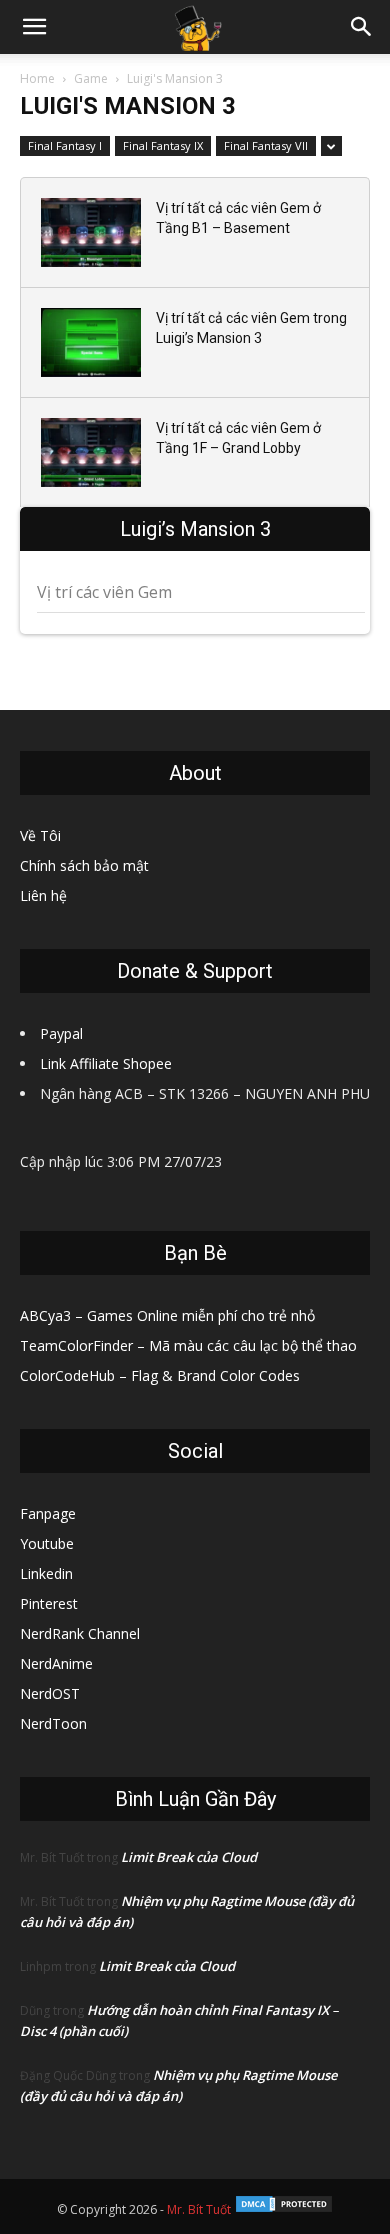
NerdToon (53, 1723)
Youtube (47, 1543)
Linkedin (46, 1573)
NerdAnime (56, 1663)
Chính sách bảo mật (84, 865)
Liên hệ (43, 895)
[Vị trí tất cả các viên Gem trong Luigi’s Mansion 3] (91, 342)
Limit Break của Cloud (189, 1857)
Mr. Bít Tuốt (199, 2209)
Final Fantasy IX (163, 145)
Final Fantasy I (65, 145)
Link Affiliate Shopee (106, 1063)
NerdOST (50, 1693)
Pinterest (49, 1603)
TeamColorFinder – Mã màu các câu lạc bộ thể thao (188, 1345)
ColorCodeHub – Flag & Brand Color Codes (160, 1375)
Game (91, 78)
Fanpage (48, 1513)
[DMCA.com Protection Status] (284, 2209)
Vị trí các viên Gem (104, 592)
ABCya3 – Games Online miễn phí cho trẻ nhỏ (167, 1315)
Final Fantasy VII (266, 145)
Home (37, 78)
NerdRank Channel (80, 1633)
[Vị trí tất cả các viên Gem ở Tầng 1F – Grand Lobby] (91, 452)
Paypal (61, 1033)
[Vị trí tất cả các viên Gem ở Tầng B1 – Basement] (91, 232)
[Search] (362, 27)
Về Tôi (40, 835)
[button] (34, 27)
